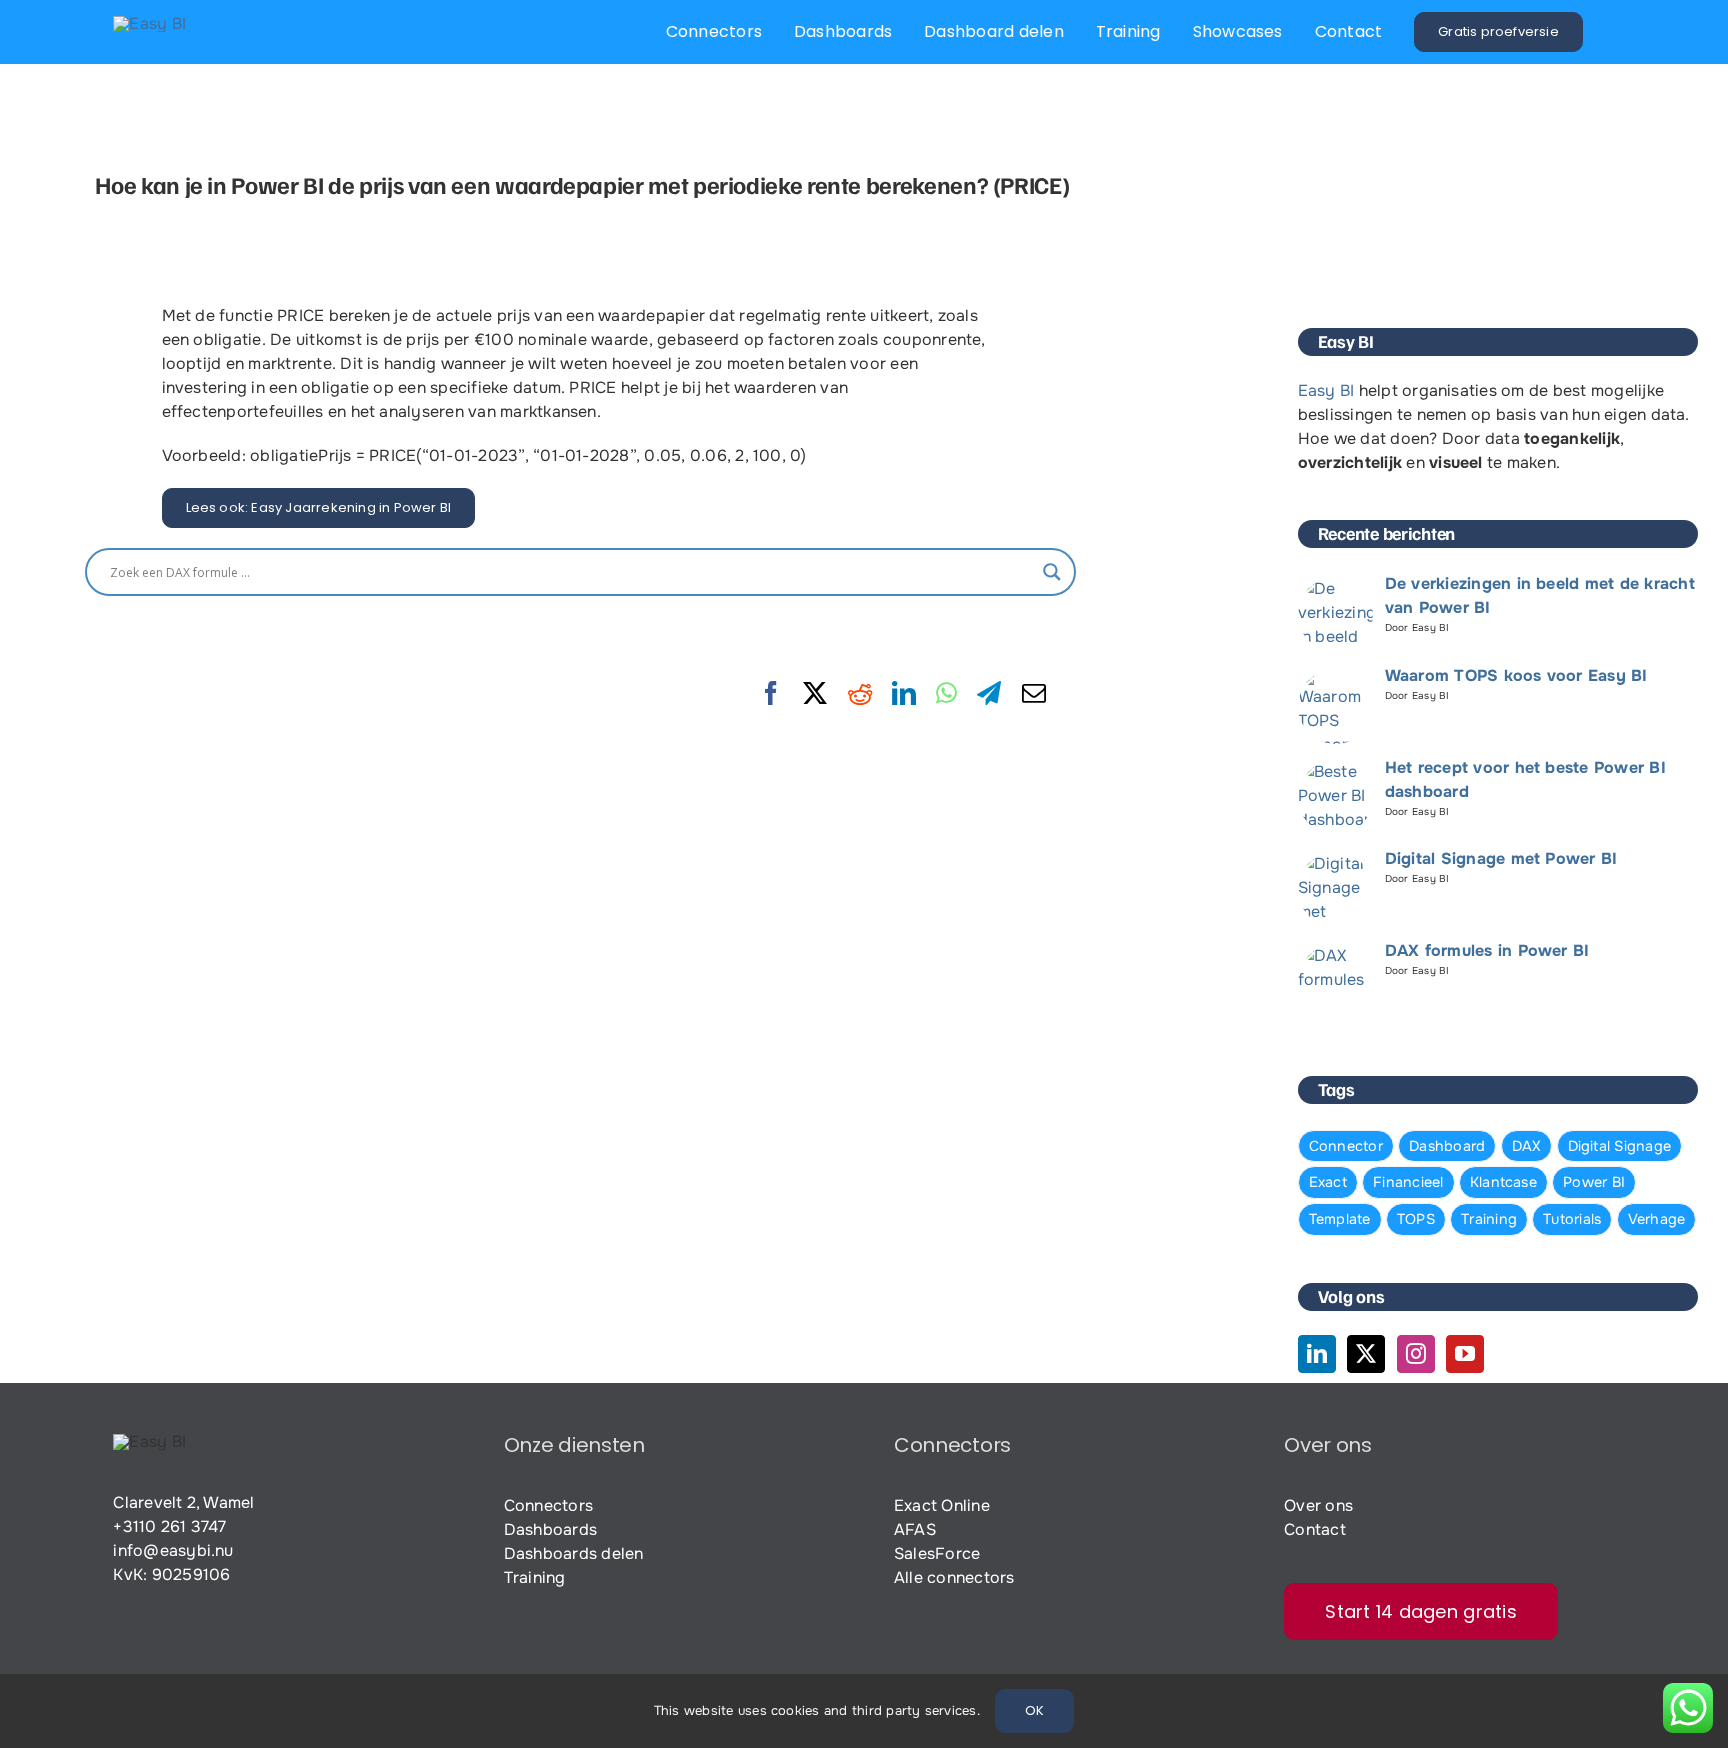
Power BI (1594, 1182)
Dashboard (1447, 1146)
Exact (1328, 1182)
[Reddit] (860, 694)
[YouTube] (1465, 1354)
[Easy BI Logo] (149, 23)
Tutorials (1572, 1219)
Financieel (1408, 1182)
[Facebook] (771, 694)
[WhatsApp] (946, 694)
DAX (1527, 1146)
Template (1340, 1219)
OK (1034, 1710)
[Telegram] (989, 694)
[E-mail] (1034, 694)
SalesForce (937, 1553)
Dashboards (550, 1529)
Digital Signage (1620, 1146)
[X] (815, 694)
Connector (1346, 1146)
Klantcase (1503, 1182)
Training (1489, 1219)
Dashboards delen (574, 1553)
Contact (1315, 1529)
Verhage (1657, 1219)
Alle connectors (954, 1577)
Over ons (1318, 1505)
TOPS (1416, 1219)
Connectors (548, 1505)
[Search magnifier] (1052, 572)
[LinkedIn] (904, 694)
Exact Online (942, 1505)
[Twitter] (1366, 1354)
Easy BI (1326, 390)
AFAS (915, 1529)
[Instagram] (1416, 1354)
